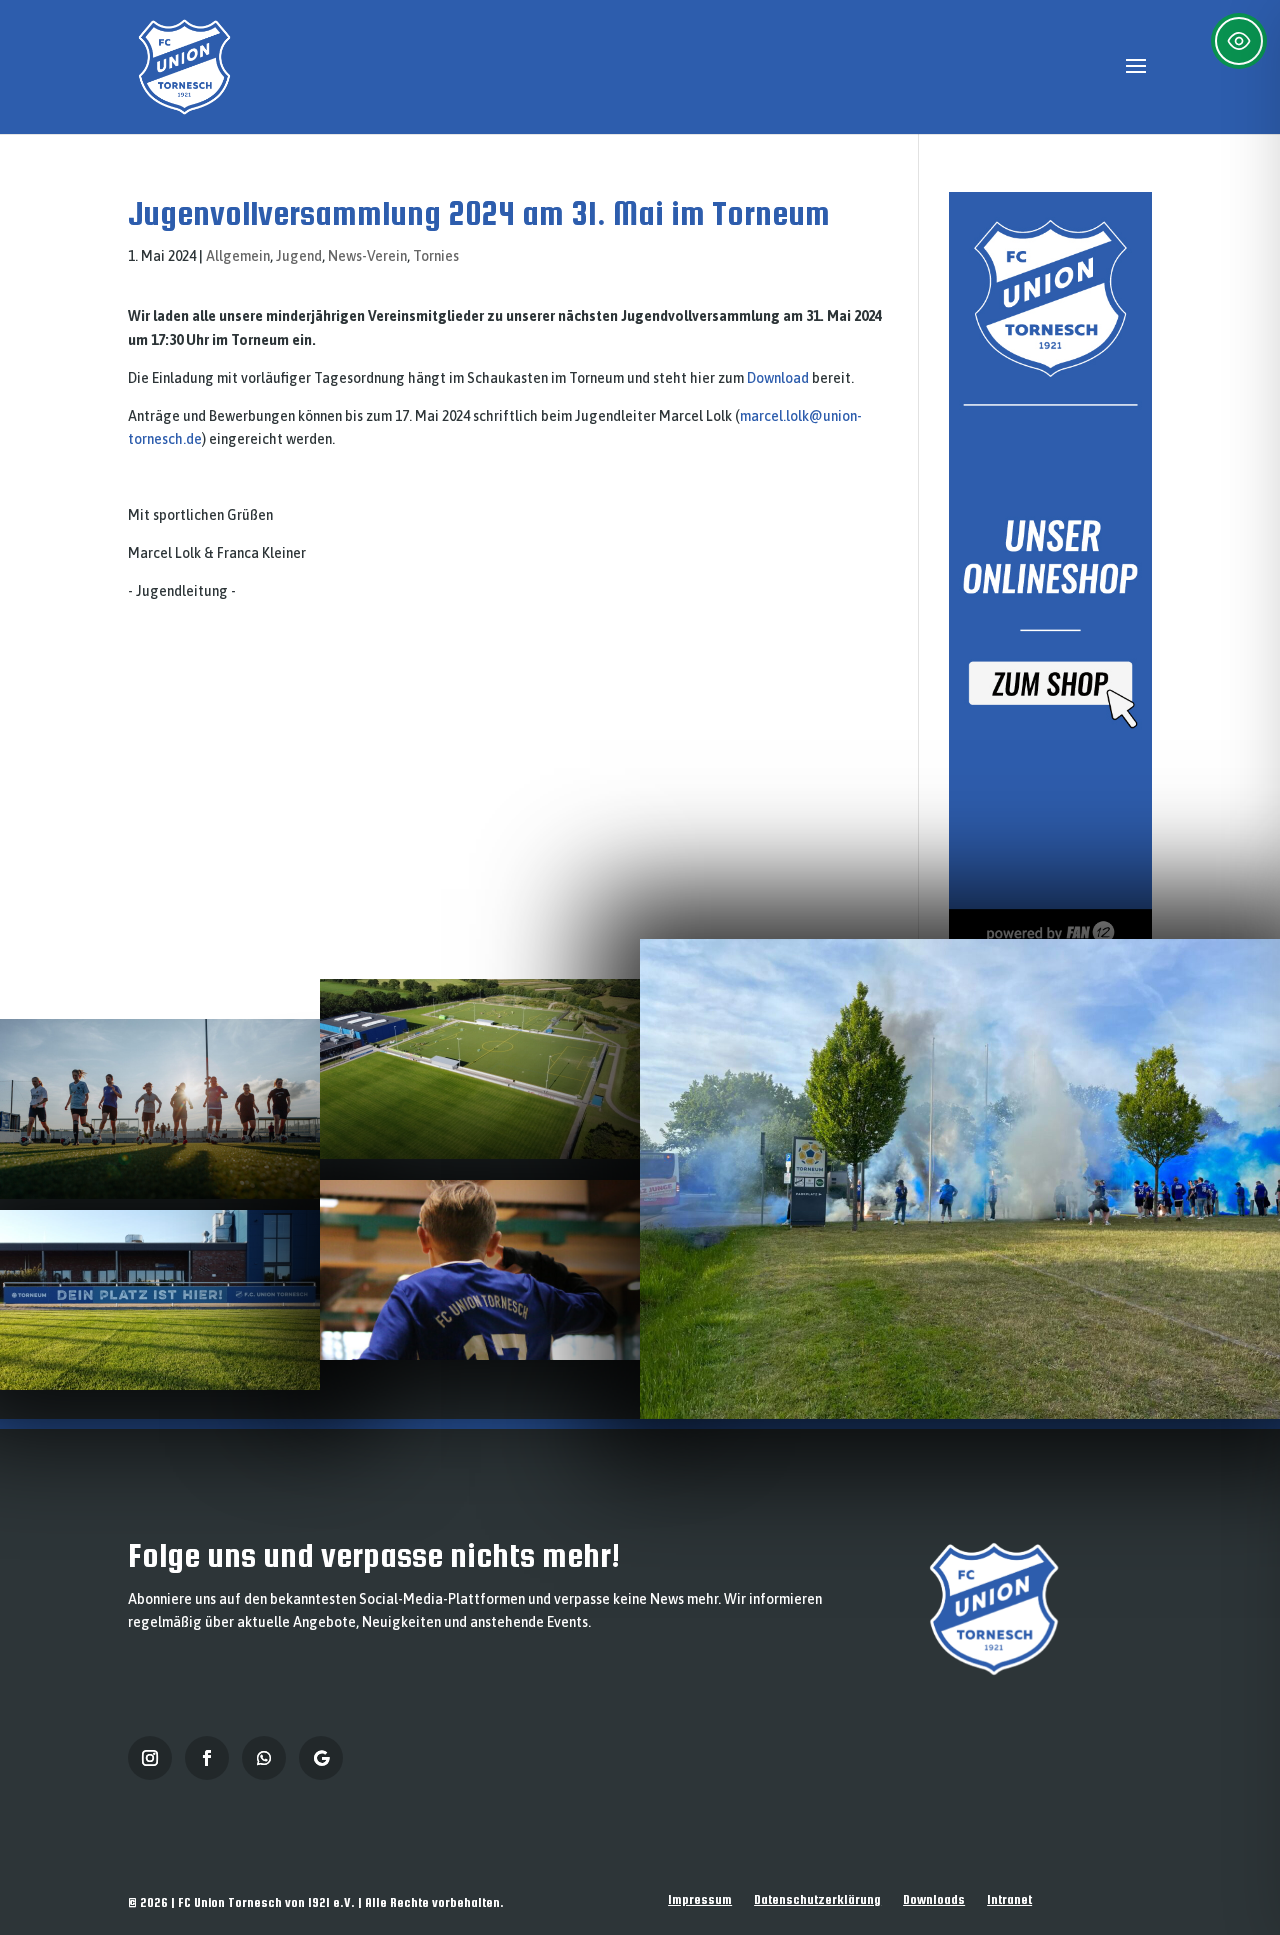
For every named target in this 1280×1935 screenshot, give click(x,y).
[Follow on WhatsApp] (264, 1758)
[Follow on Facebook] (207, 1758)
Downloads (934, 1900)
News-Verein (367, 256)
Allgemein (238, 256)
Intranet (1009, 1900)
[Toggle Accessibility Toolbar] (1239, 41)
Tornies (436, 256)
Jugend (299, 256)
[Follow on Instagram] (150, 1758)
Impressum (700, 1900)
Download (778, 378)
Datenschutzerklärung (817, 1900)
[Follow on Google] (321, 1758)
